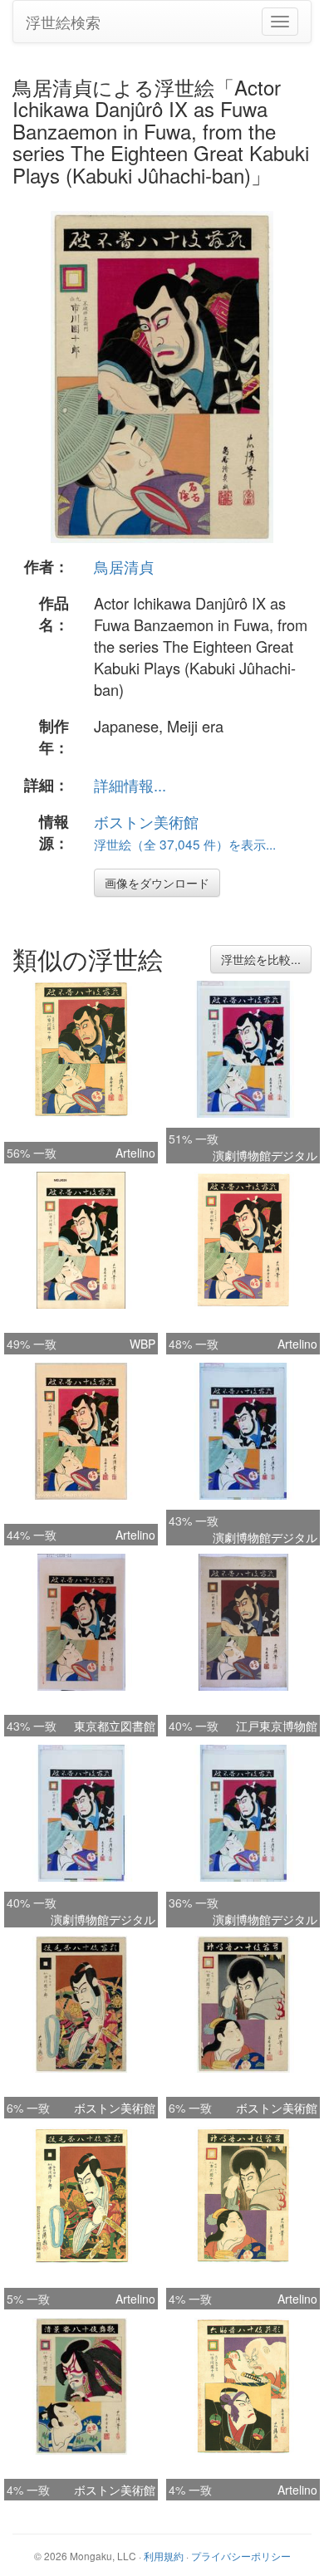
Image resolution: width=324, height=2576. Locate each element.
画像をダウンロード (157, 883)
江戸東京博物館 (277, 1726)
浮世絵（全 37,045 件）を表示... (185, 844)
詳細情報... (130, 785)
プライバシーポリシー (241, 2556)
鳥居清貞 (124, 566)
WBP (142, 1344)
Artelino (135, 1153)
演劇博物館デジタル (265, 1155)
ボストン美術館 (146, 821)
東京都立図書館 (115, 1726)
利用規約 (164, 2556)
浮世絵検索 (63, 22)
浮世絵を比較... (261, 959)
